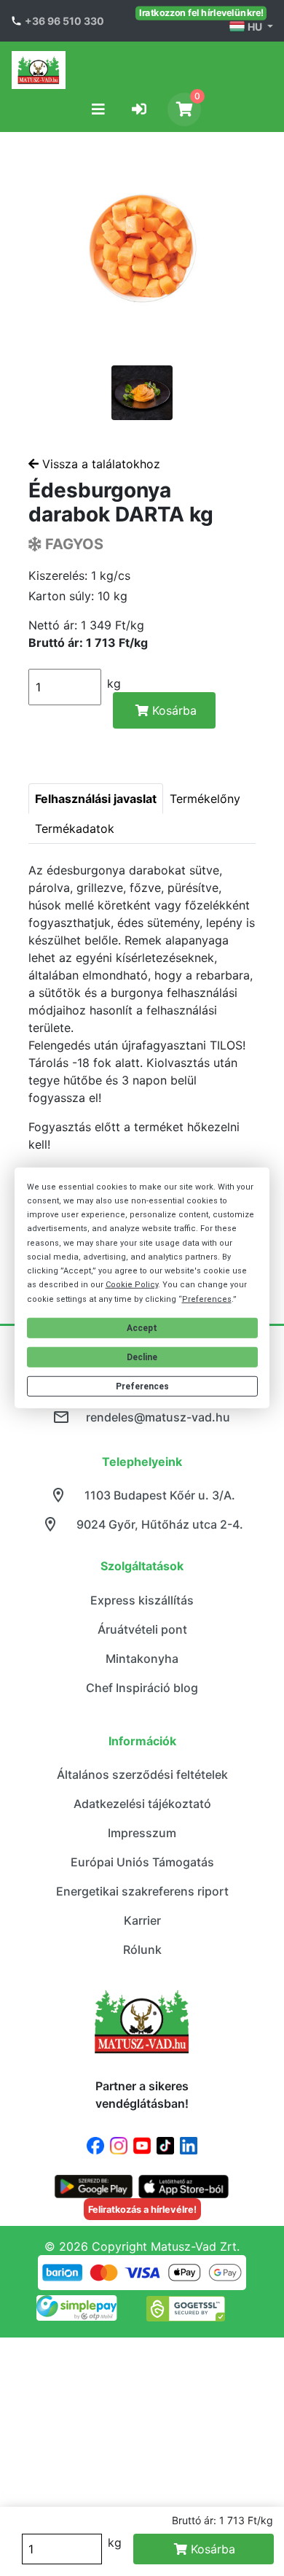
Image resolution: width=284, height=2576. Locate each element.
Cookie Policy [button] (132, 1285)
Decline (142, 1357)
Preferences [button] (207, 1299)
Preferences (142, 1386)
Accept (142, 1328)
